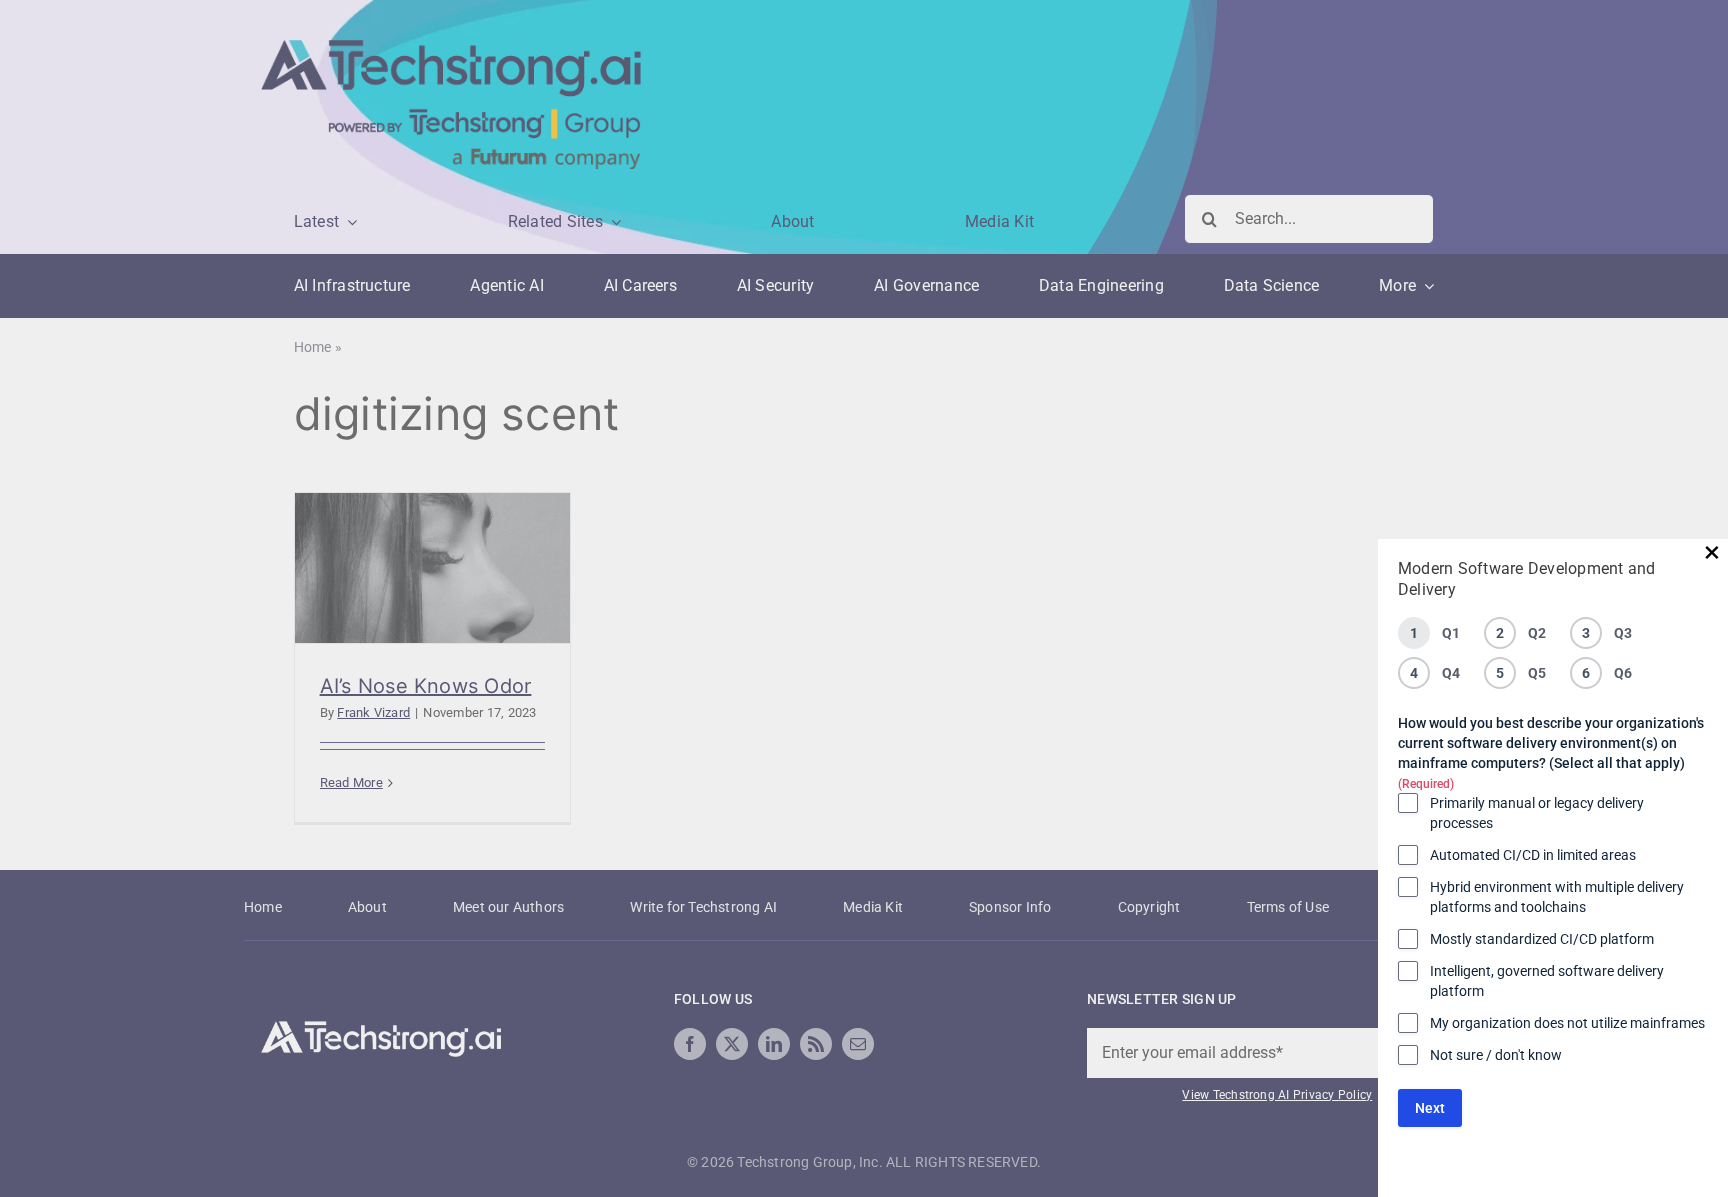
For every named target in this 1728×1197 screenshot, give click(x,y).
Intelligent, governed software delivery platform (1547, 981)
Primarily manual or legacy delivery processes (1537, 813)
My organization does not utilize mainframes (1567, 1023)
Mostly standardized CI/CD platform (1542, 939)
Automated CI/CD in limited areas (1533, 855)
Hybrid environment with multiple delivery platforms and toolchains (1557, 897)
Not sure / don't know (1496, 1055)
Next (1430, 1108)
